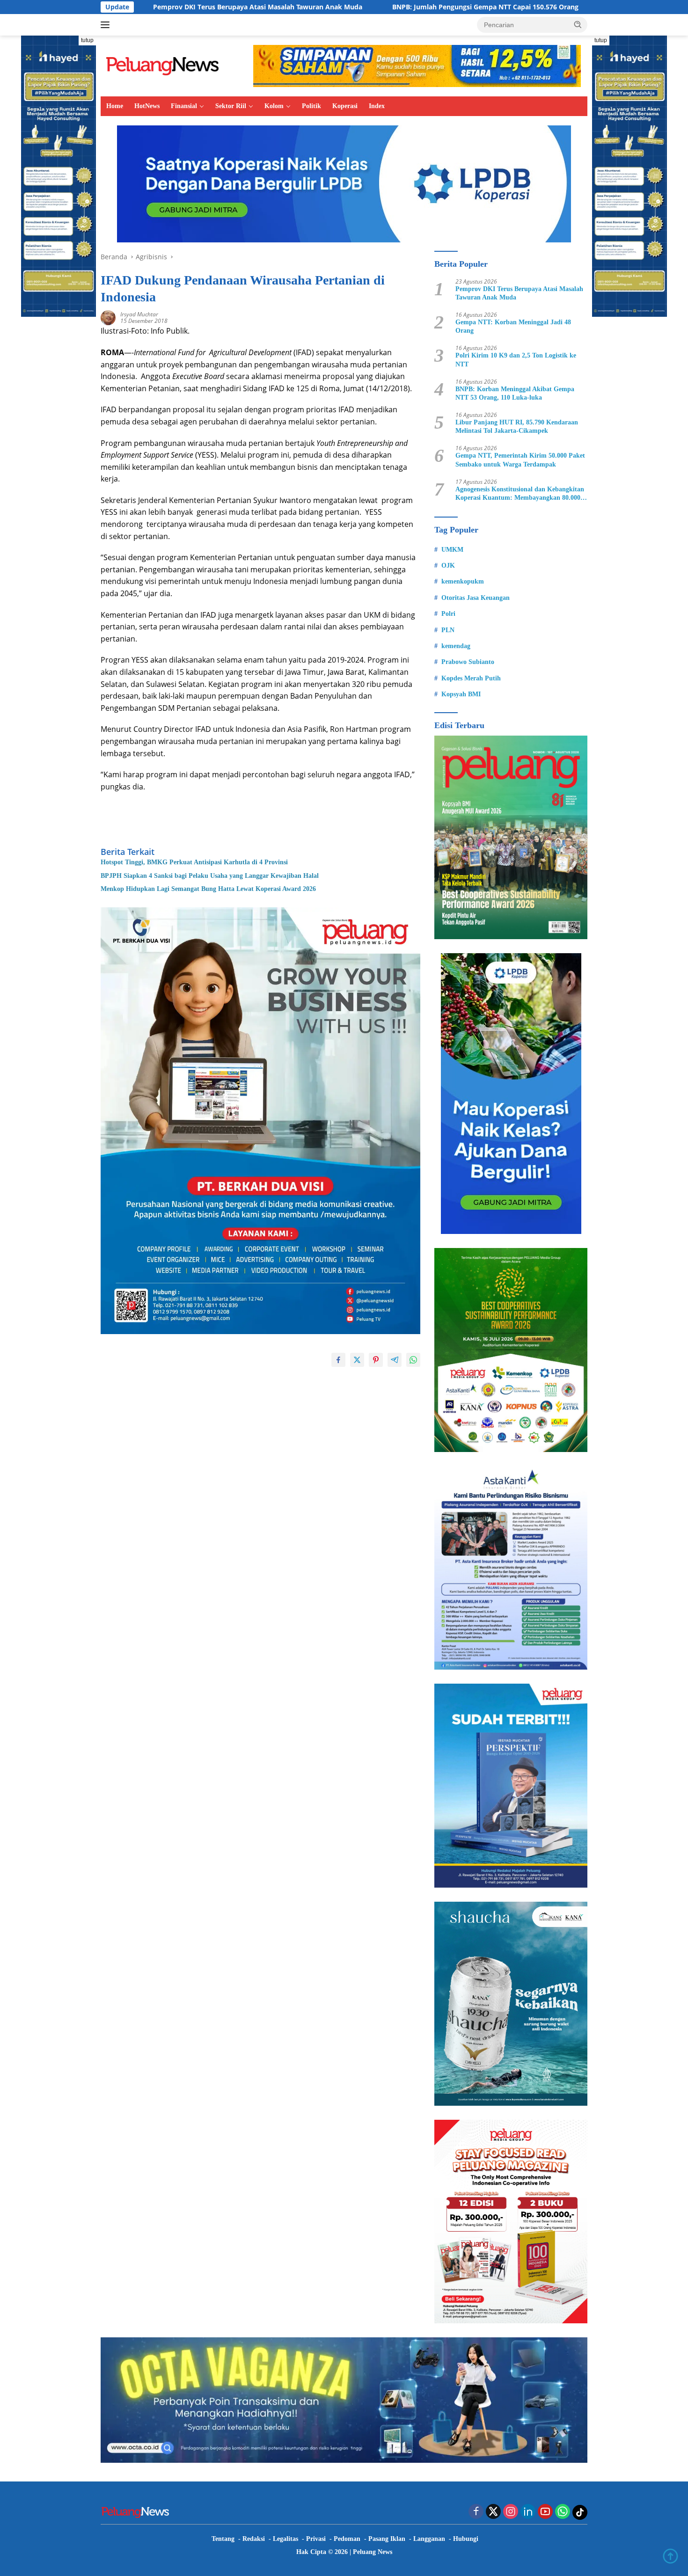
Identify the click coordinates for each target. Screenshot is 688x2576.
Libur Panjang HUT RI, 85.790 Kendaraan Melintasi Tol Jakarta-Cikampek (517, 427)
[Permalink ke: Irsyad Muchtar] (108, 317)
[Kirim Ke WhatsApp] (413, 1360)
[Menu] (107, 25)
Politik (311, 106)
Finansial (184, 106)
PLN (448, 630)
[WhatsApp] (563, 2512)
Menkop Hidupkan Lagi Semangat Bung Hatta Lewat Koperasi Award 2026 (208, 889)
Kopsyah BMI (461, 694)
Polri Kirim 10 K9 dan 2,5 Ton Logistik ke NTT (516, 360)
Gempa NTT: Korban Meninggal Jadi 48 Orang (513, 326)
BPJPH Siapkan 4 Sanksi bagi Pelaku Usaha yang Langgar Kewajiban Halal (210, 876)
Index (377, 106)
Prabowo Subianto (468, 662)
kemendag (456, 646)
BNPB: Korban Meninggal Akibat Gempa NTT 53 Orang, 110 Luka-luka (515, 393)
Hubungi (466, 2539)
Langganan (429, 2539)
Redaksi (254, 2539)
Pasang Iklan (387, 2539)
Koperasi (345, 106)
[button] (578, 24)
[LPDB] (511, 1094)
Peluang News (373, 2552)
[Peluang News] (166, 65)
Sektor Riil (231, 106)
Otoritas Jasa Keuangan (476, 598)
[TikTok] (580, 2512)
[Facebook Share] (338, 1360)
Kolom (274, 106)
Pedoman (347, 2539)
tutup (87, 40)
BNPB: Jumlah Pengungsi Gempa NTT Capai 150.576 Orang (355, 7)
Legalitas (285, 2539)
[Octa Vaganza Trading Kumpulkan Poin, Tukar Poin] (344, 2399)
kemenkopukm (463, 581)
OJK (448, 566)
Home (115, 106)
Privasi (316, 2539)
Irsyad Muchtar (139, 314)
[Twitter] (493, 2512)
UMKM (452, 550)
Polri (448, 614)
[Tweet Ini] (357, 1360)
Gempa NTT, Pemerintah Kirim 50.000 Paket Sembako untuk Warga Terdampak (520, 460)
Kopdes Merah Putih (471, 678)
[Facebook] (476, 2512)
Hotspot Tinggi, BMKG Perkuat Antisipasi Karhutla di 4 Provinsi (194, 862)
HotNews (147, 106)
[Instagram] (511, 2512)
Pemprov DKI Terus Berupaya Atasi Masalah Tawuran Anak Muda (519, 293)
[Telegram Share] (395, 1360)
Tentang (223, 2539)
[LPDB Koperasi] (344, 183)
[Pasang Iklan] (260, 1120)
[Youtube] (545, 2512)
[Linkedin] (528, 2512)
